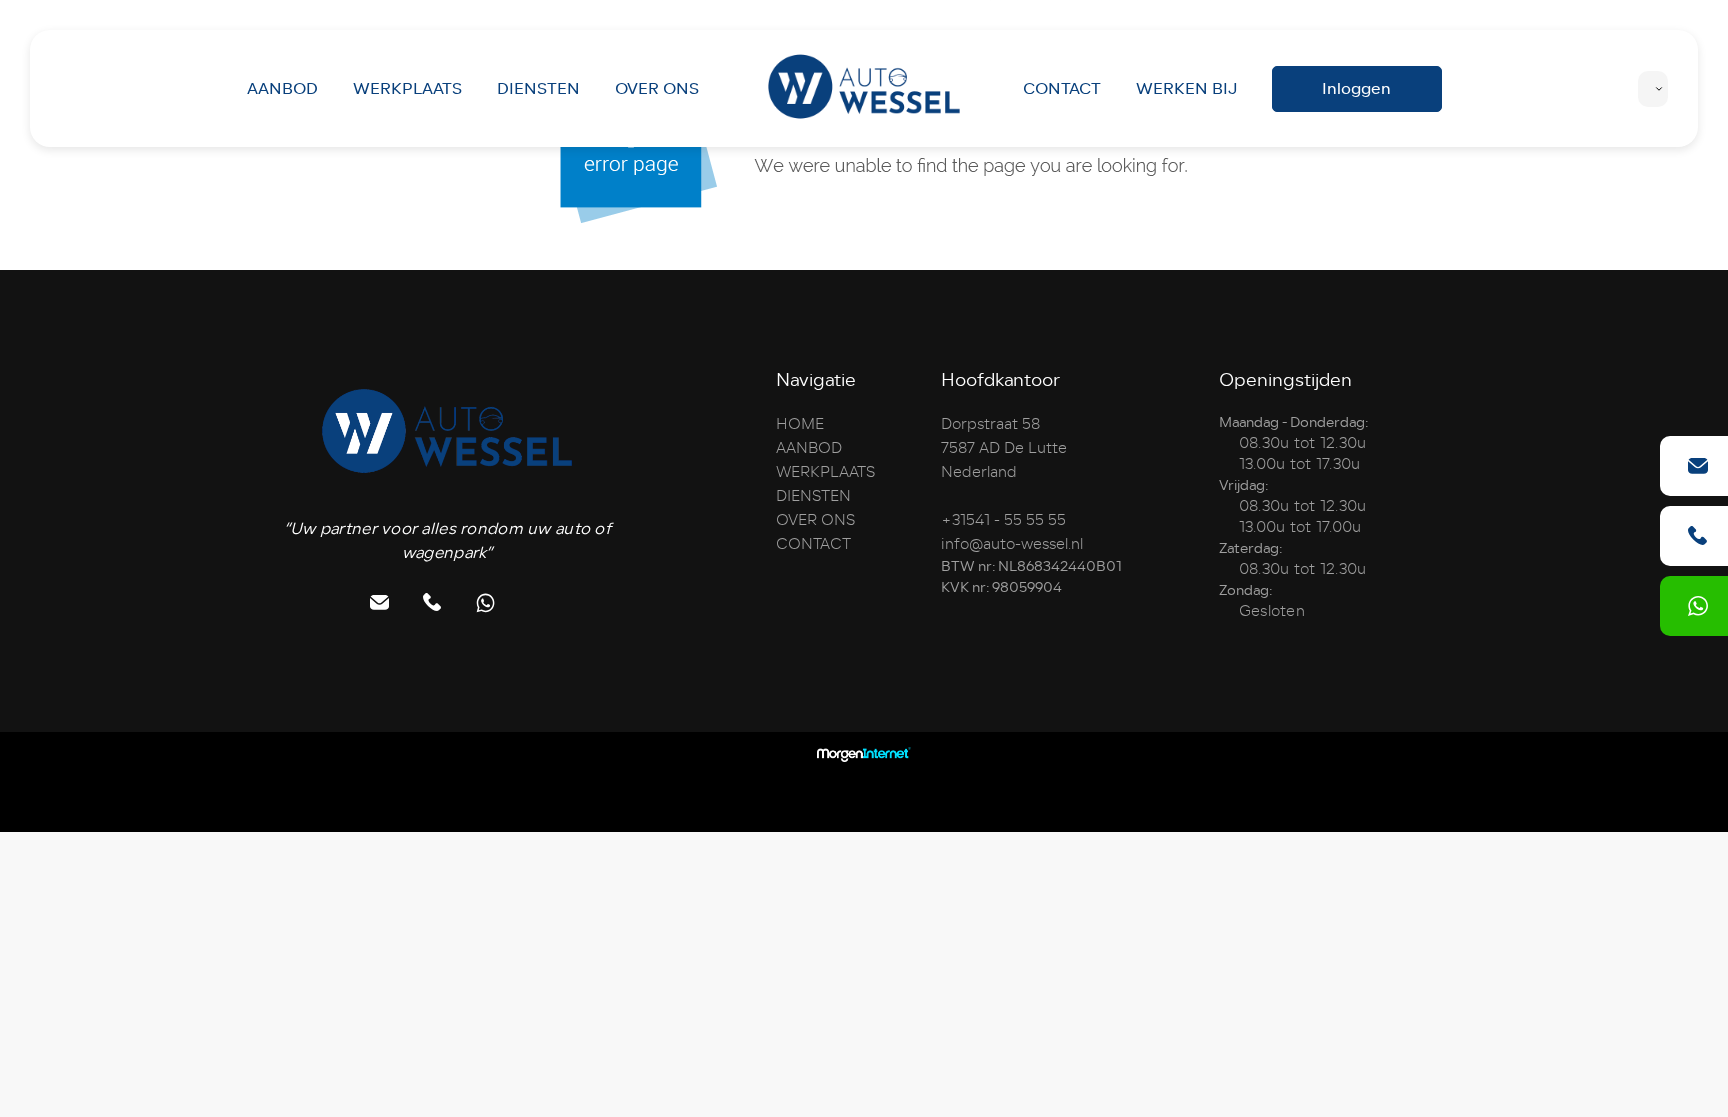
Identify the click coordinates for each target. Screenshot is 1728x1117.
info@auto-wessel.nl (1012, 544)
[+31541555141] (1698, 606)
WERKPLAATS (407, 88)
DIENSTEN (538, 88)
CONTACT (1062, 88)
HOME (800, 424)
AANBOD (282, 88)
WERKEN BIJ (1186, 88)
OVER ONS (657, 88)
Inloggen (1356, 88)
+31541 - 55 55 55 (1003, 520)
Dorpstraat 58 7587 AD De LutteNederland (1004, 448)
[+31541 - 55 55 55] (1698, 536)
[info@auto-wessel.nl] (1698, 466)
